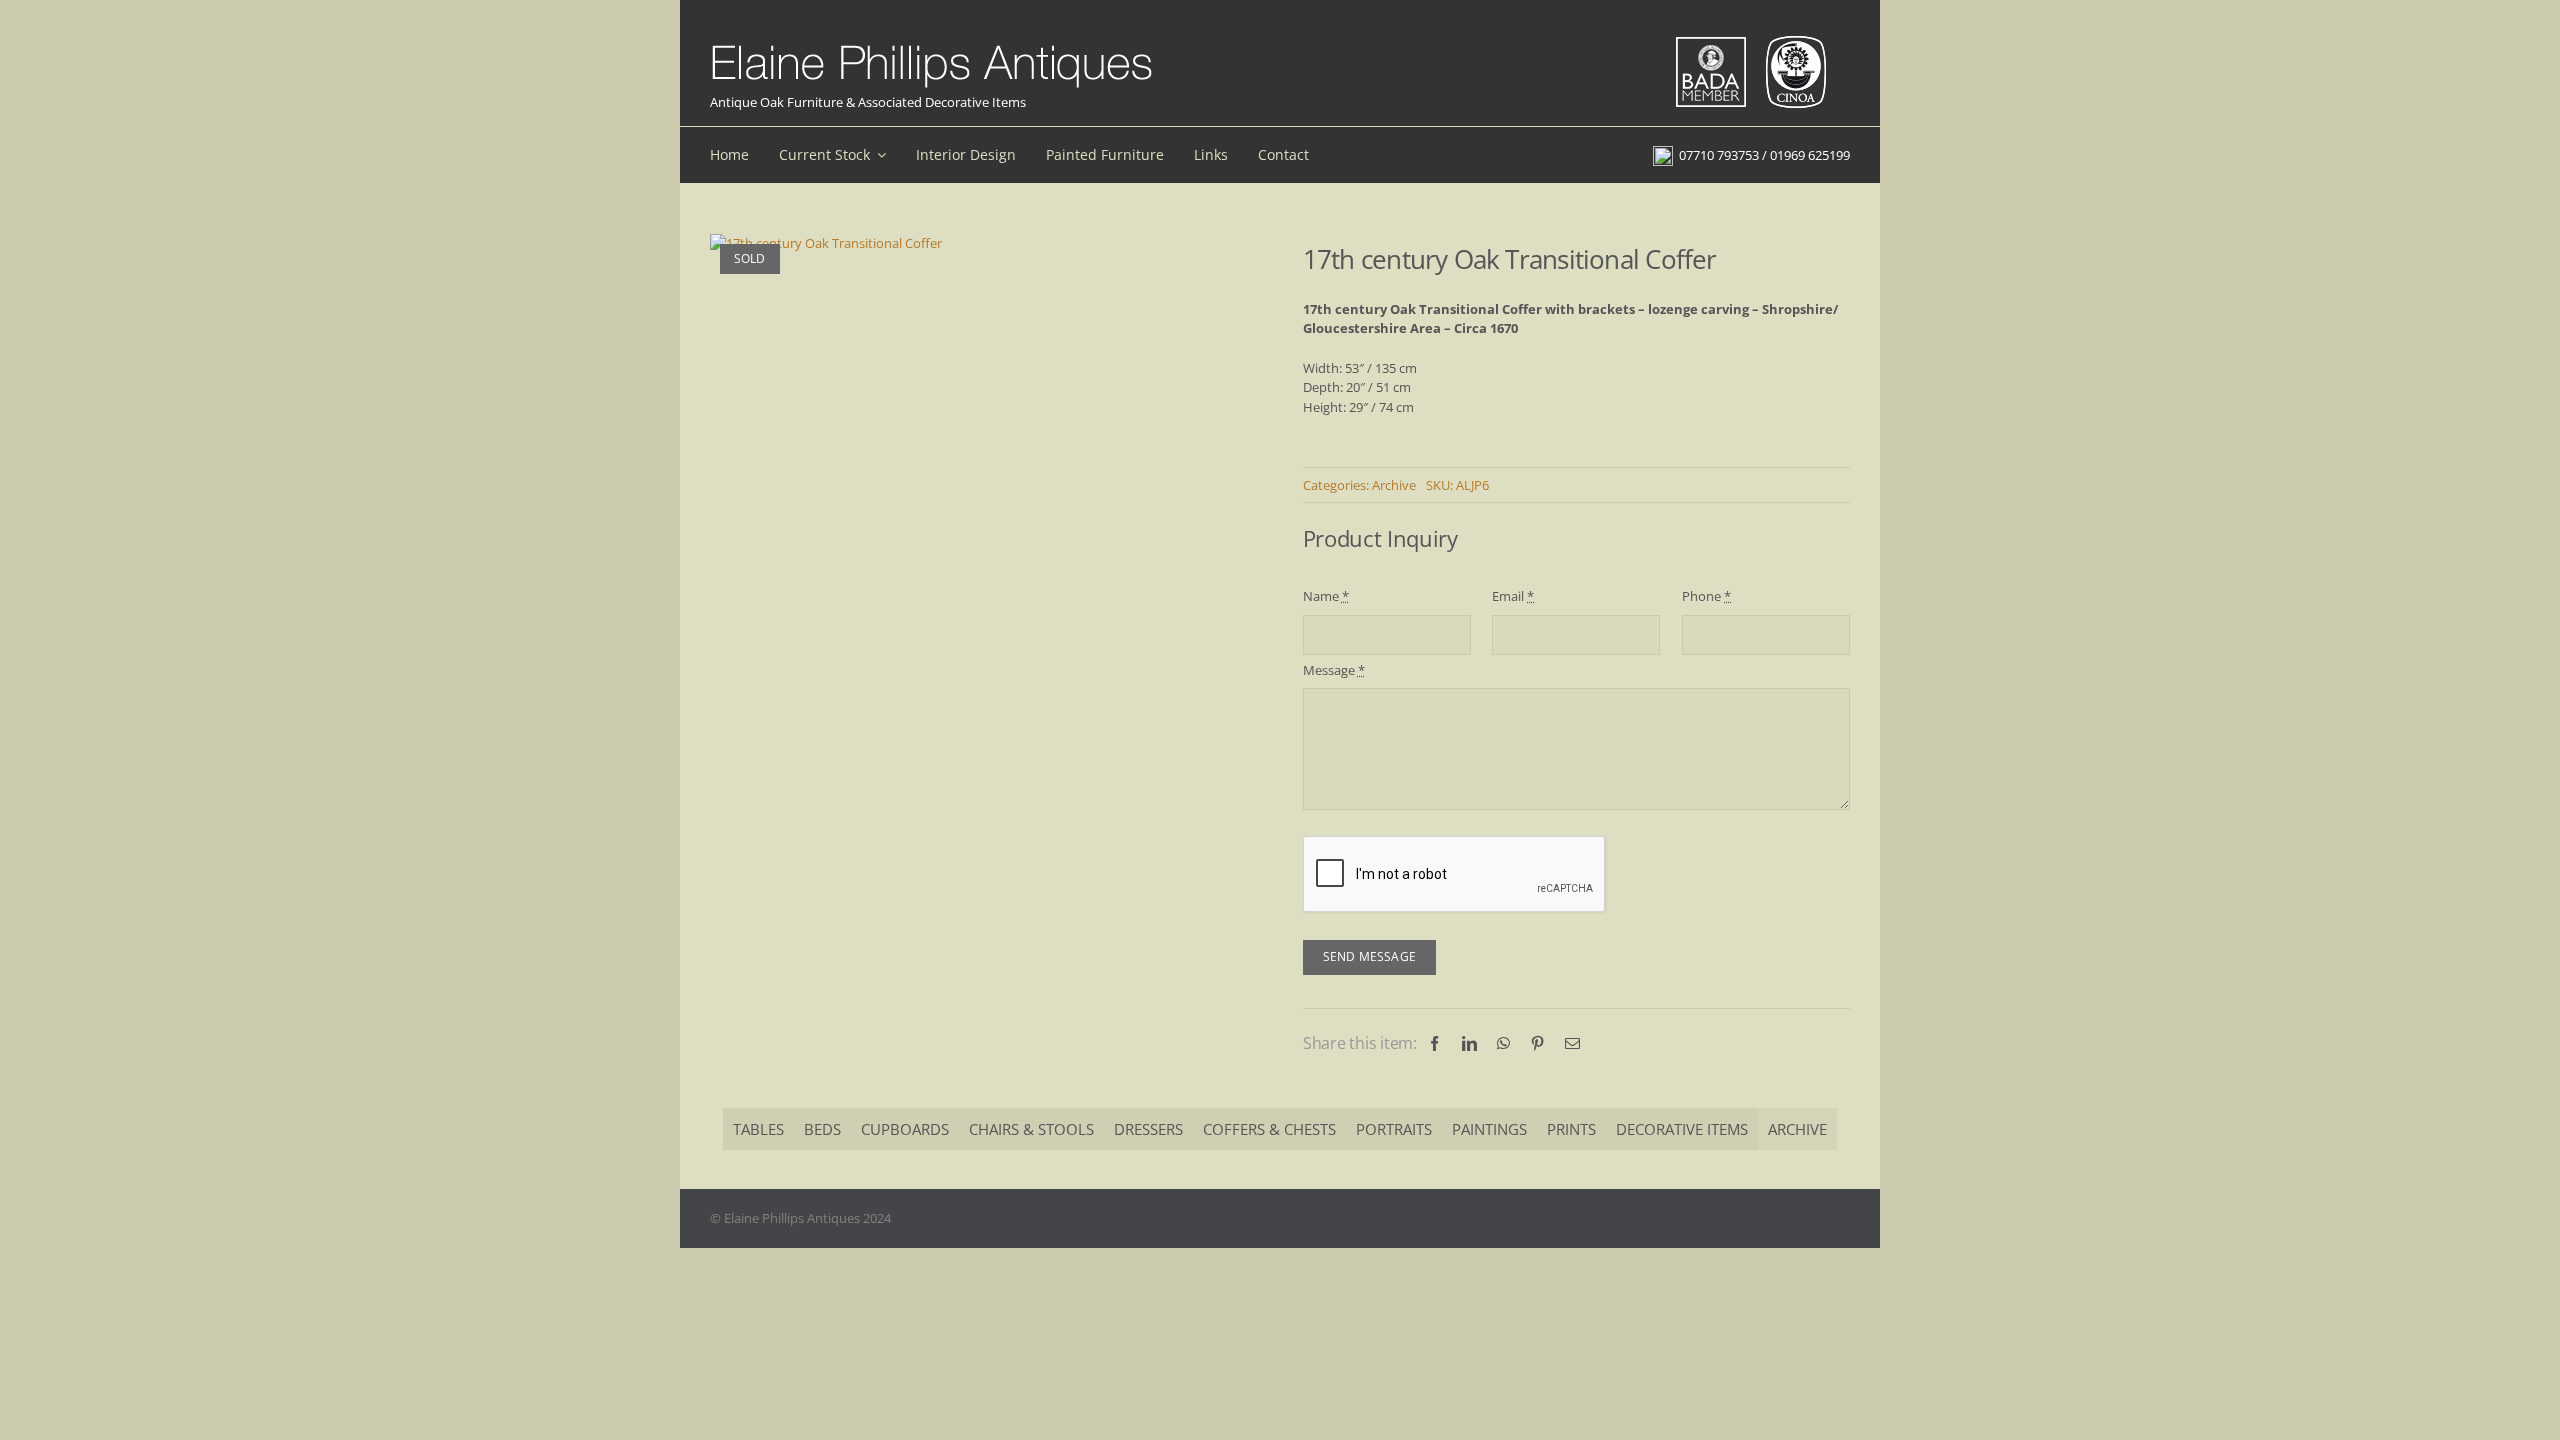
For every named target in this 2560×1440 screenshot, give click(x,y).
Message (1334, 670)
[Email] (1572, 1043)
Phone (1706, 596)
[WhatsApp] (1503, 1043)
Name (1326, 596)
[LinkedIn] (1469, 1043)
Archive (1394, 485)
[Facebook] (1434, 1043)
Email (1513, 596)
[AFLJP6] (826, 244)
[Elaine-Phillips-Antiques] (931, 46)
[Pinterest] (1537, 1043)
